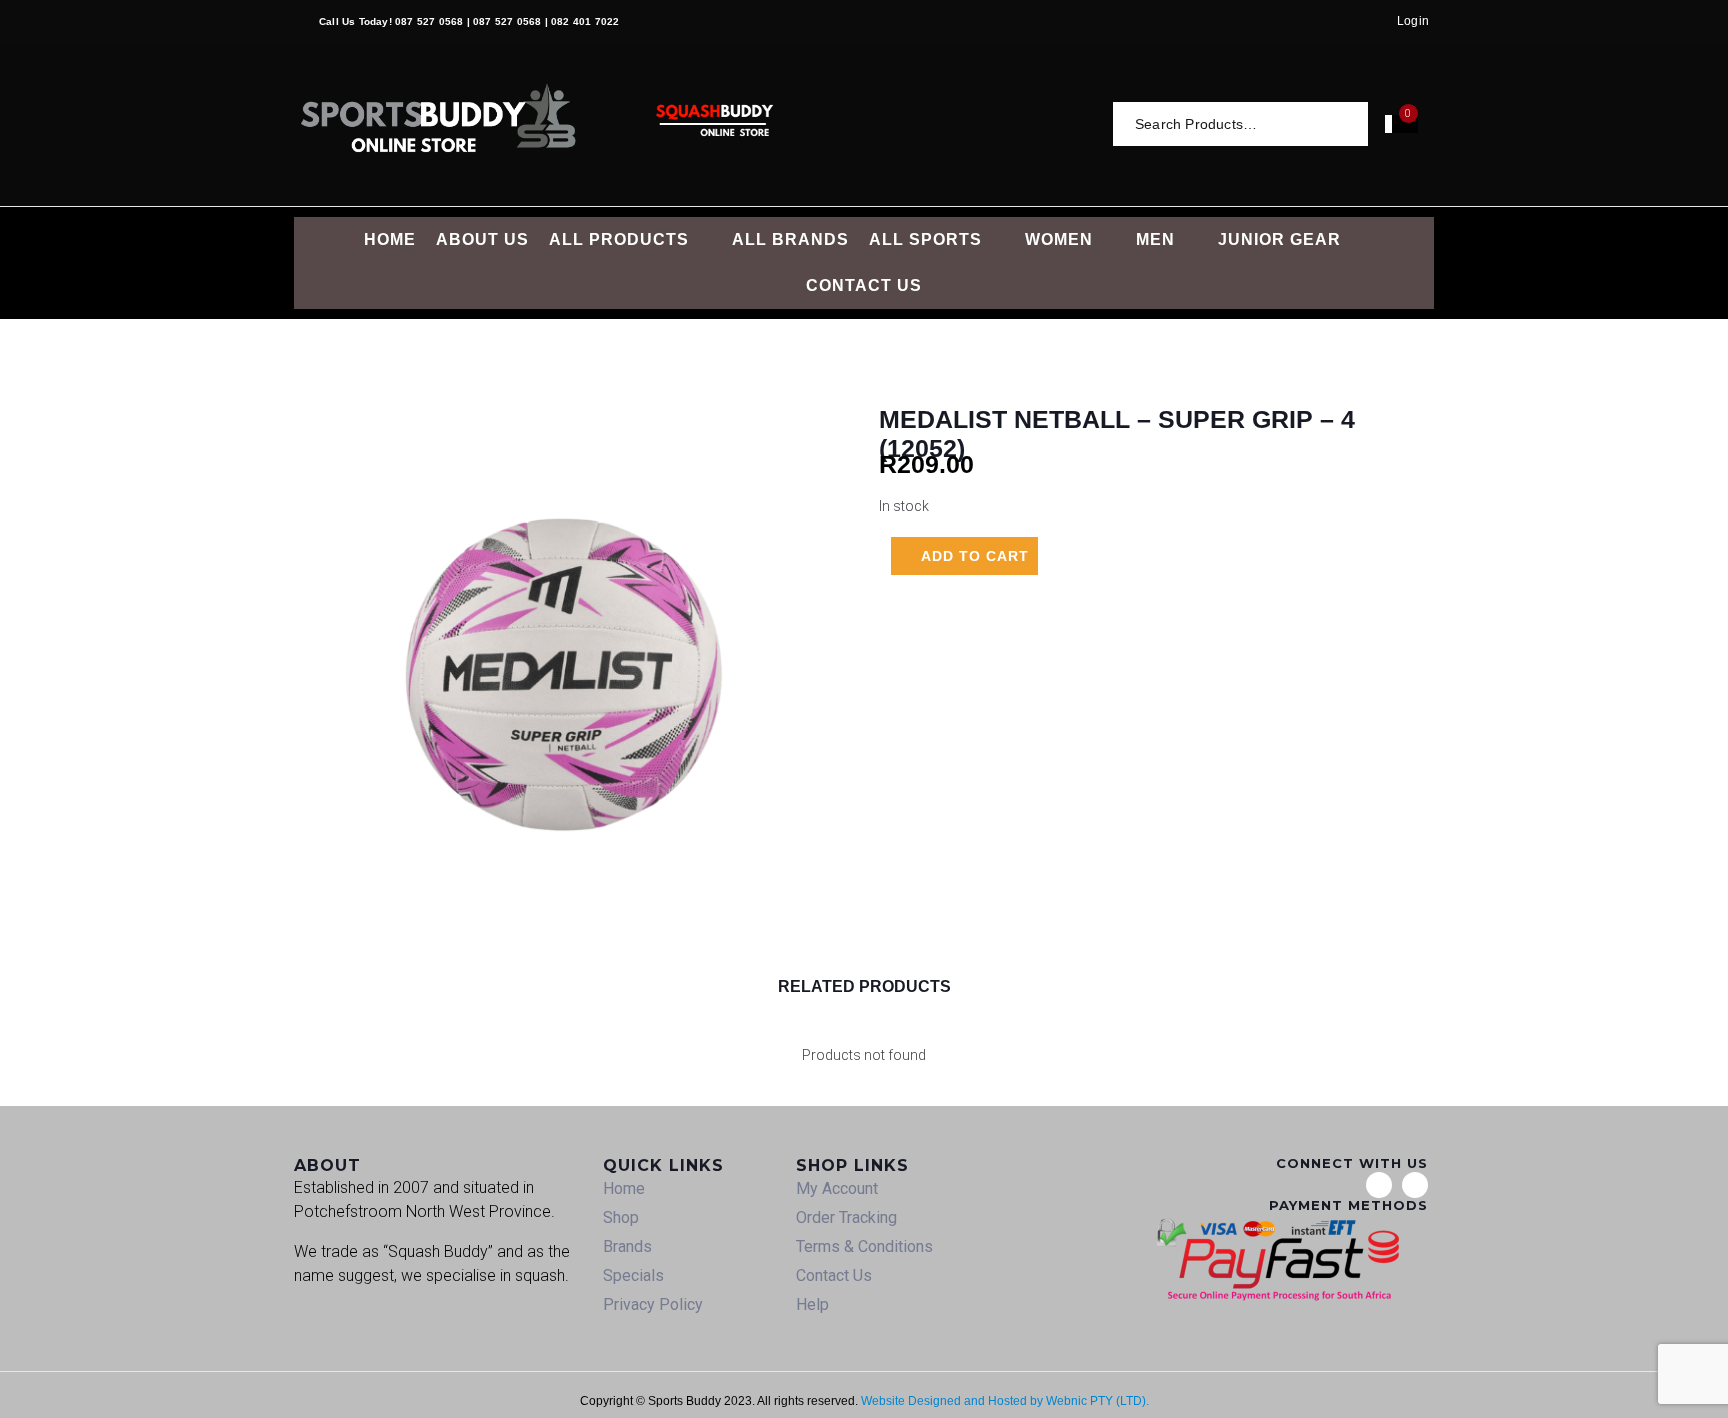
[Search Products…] (1233, 124)
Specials (633, 1275)
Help (812, 1304)
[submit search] (1354, 123)
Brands (627, 1246)
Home (624, 1188)
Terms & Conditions (864, 1246)
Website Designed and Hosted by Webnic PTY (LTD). (1005, 1401)
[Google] (1379, 1185)
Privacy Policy (653, 1304)
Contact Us (834, 1275)
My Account (837, 1188)
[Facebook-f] (1415, 1185)
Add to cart (975, 556)
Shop (621, 1217)
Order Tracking (846, 1217)
